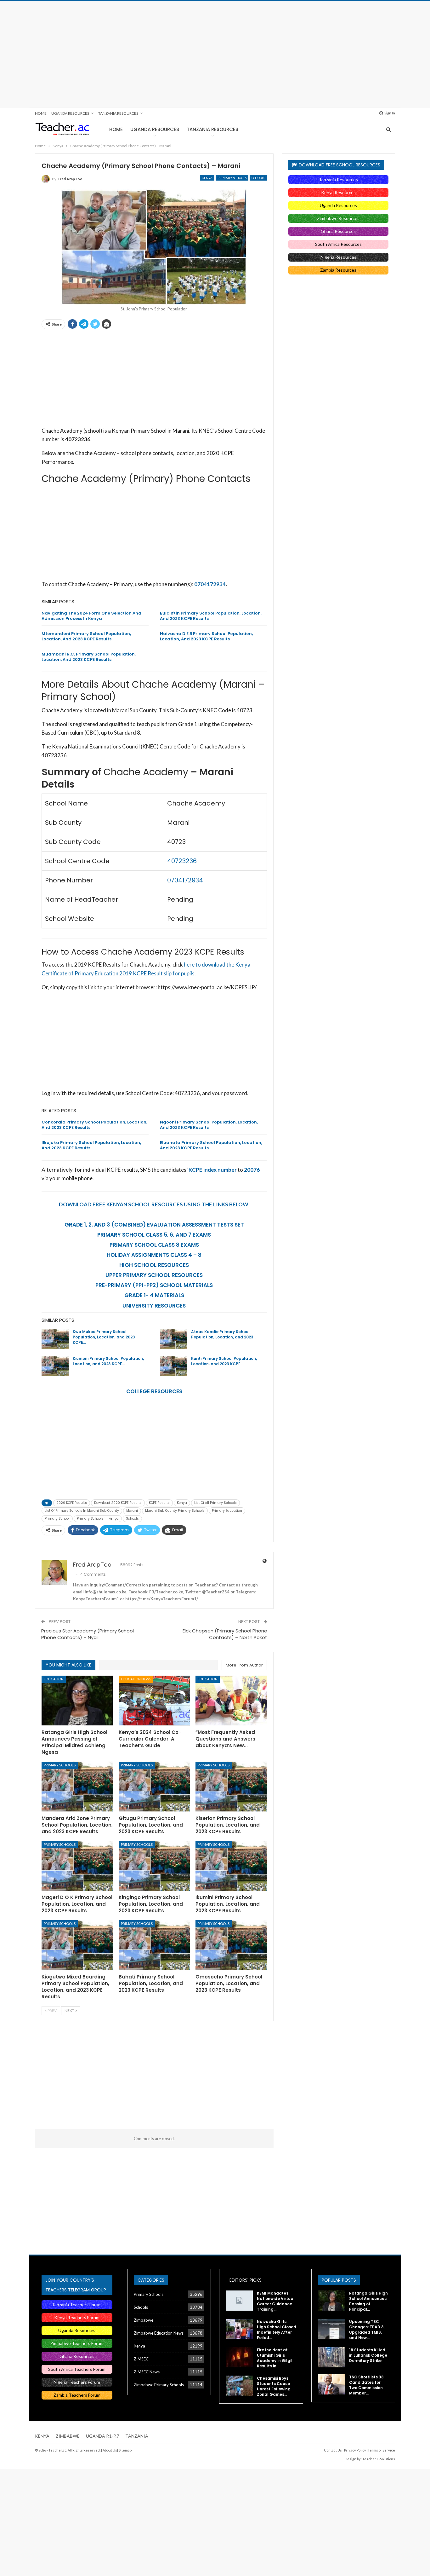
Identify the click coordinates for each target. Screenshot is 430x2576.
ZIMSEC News (147, 2372)
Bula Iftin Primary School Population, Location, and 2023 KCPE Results (211, 616)
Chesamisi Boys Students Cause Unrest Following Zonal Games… (274, 2386)
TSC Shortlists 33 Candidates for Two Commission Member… (366, 2385)
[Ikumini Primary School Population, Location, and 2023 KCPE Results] (231, 1866)
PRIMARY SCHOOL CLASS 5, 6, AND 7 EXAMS (154, 1235)
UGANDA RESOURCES (70, 113)
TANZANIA (137, 2436)
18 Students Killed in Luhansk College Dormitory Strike (368, 2355)
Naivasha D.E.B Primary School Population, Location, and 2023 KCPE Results (206, 636)
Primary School (57, 1519)
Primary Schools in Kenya (98, 1519)
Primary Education (227, 1511)
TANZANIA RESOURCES (118, 113)
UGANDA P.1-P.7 (102, 2436)
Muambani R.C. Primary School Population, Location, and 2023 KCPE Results (89, 657)
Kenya (207, 178)
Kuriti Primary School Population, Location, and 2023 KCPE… (224, 1361)
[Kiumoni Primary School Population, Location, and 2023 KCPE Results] (55, 1366)
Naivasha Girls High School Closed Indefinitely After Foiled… (277, 2330)
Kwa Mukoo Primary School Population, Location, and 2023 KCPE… (104, 1337)
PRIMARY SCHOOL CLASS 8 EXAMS (154, 1245)
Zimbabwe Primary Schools (159, 2385)
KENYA (42, 2436)
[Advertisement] (215, 55)
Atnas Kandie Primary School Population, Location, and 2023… (224, 1334)
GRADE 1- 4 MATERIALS (154, 1295)
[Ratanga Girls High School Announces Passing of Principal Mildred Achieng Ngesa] (77, 1701)
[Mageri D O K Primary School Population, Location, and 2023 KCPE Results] (77, 1866)
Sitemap (125, 2450)
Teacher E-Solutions (379, 2459)
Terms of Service (381, 2450)
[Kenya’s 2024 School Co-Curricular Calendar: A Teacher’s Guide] (154, 1701)
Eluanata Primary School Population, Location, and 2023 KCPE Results (211, 1145)
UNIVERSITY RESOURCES (154, 1306)
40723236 (182, 861)
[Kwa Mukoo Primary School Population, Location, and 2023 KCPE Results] (55, 1339)
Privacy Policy (355, 2450)
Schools (258, 178)
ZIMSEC (141, 2359)
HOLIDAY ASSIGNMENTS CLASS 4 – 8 (154, 1255)
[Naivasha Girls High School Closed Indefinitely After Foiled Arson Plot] (239, 2329)
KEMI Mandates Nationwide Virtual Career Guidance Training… (276, 2301)
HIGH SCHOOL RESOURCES (154, 1265)
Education (54, 1679)
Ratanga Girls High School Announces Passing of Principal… (368, 2301)
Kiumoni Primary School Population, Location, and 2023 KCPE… (108, 1361)
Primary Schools (232, 178)
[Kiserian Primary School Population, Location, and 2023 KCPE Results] (231, 1786)
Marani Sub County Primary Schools (175, 1511)
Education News (136, 1679)
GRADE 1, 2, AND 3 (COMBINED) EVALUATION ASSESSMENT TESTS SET (154, 1225)
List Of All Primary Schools (215, 1503)
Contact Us (333, 2450)
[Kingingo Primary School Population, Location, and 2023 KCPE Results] (154, 1866)
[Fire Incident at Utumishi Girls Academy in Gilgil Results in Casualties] (239, 2357)
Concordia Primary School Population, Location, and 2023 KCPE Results (94, 1125)
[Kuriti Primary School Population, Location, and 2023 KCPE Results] (173, 1366)
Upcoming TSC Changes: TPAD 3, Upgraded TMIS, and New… (367, 2330)
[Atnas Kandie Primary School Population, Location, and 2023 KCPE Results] (173, 1339)
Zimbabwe (144, 2320)
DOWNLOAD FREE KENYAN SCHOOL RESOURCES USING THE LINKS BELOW (154, 1204)
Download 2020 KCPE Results (118, 1503)
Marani (132, 1511)
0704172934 (210, 584)
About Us (110, 2450)
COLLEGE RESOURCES (154, 1391)
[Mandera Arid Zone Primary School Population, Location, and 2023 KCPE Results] (77, 1786)
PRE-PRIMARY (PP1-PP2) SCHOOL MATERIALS (154, 1285)
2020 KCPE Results (72, 1503)
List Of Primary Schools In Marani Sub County (82, 1511)
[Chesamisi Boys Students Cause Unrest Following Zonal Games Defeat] (239, 2386)
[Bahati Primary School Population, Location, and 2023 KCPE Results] (154, 1945)
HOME (41, 113)
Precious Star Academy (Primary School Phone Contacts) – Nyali (88, 1634)
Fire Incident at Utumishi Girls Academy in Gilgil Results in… (275, 2358)
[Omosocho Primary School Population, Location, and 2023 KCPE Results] (231, 1945)
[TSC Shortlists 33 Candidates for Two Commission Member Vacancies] (331, 2384)
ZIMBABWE (68, 2436)
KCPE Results (159, 1503)
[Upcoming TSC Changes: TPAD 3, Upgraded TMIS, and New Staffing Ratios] (331, 2329)
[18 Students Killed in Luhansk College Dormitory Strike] (331, 2357)
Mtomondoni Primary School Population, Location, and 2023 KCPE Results (86, 636)
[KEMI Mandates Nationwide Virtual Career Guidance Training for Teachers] (239, 2301)
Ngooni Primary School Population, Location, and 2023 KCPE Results (209, 1125)
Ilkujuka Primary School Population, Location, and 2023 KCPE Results (91, 1145)
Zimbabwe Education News (159, 2333)
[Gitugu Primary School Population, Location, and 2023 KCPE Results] (154, 1786)
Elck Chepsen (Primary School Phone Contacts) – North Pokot (225, 1634)
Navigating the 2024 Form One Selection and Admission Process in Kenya (91, 616)
